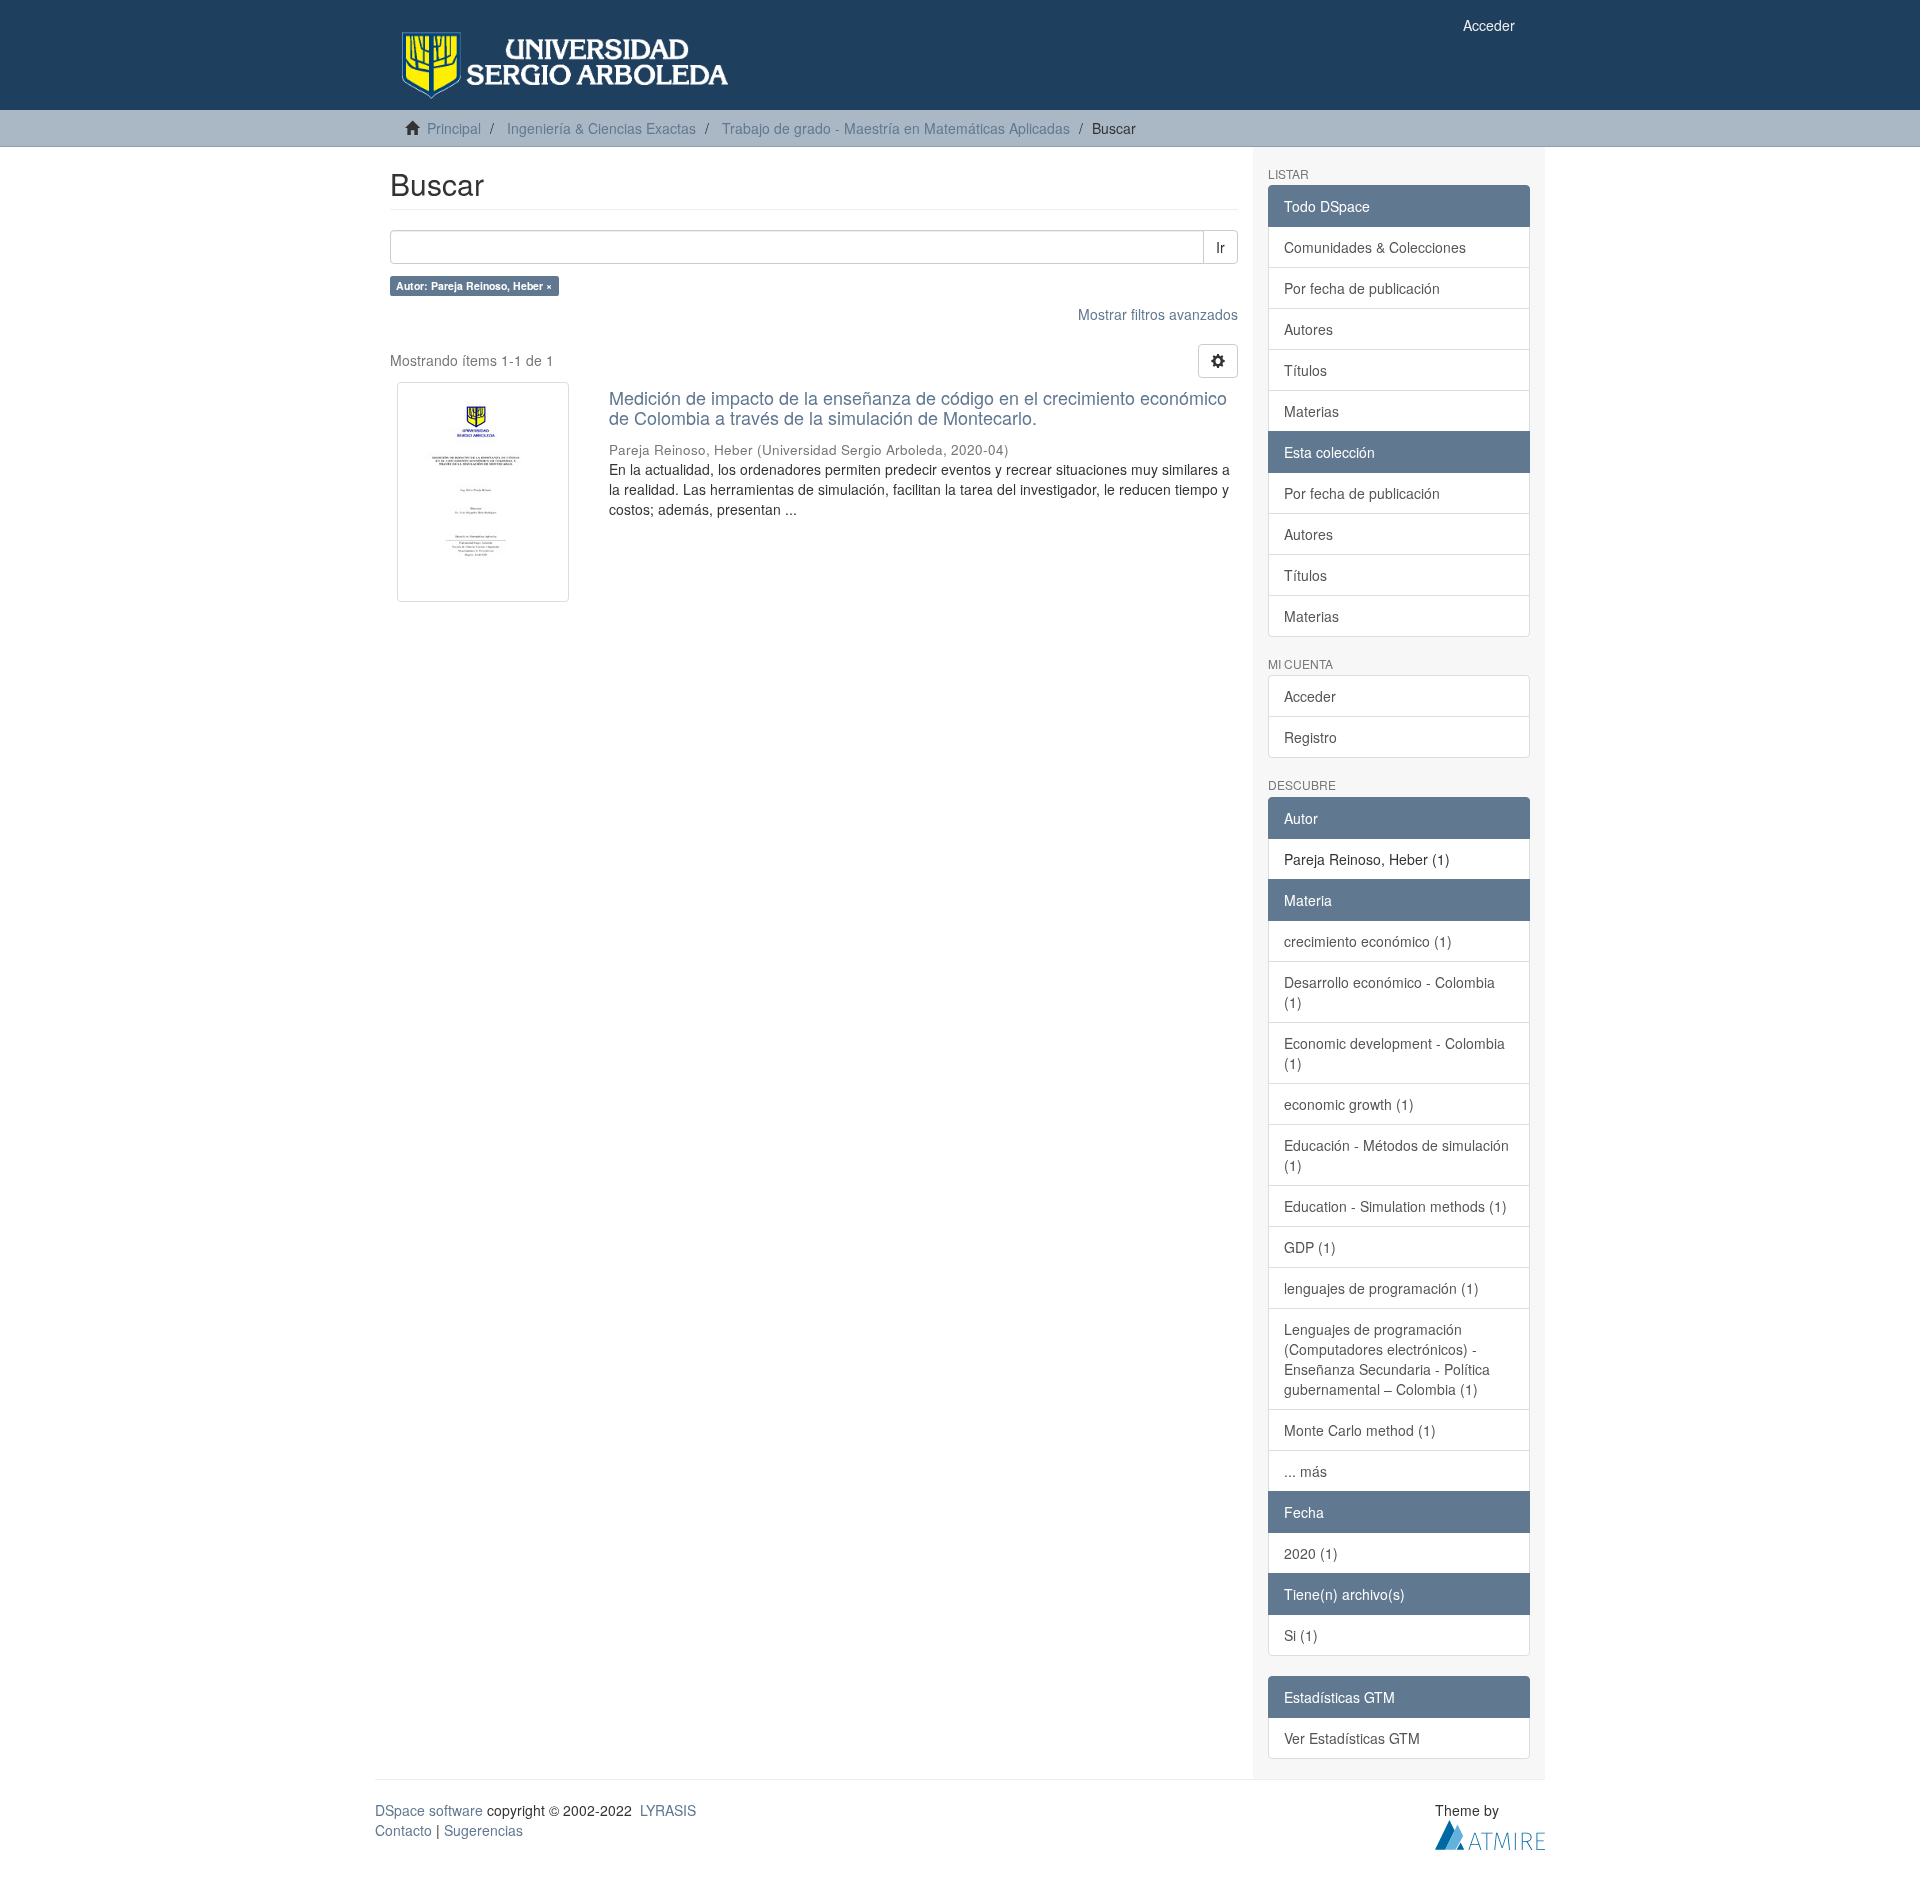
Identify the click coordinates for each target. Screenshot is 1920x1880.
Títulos (1305, 370)
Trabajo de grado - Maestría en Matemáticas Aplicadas (896, 128)
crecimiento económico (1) (1368, 941)
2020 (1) (1311, 1553)
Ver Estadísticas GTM (1352, 1738)
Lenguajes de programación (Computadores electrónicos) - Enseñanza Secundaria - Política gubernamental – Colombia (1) (1387, 1359)
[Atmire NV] (1490, 1832)
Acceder (1310, 696)
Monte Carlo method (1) (1360, 1430)
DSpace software (429, 1810)
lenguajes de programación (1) (1381, 1288)
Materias (1311, 411)
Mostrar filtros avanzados (1158, 314)
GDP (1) (1310, 1247)
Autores (1308, 329)
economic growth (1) (1349, 1104)
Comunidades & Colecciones (1375, 247)
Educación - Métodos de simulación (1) (1396, 1155)
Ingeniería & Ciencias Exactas (601, 128)
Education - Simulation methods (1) (1395, 1206)
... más (1305, 1471)
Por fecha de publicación (1362, 288)
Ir (1220, 247)
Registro (1310, 737)
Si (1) (1301, 1635)
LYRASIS (668, 1810)
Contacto (403, 1830)
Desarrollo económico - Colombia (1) (1389, 992)
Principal (454, 128)
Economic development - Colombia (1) (1394, 1053)
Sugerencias (483, 1830)
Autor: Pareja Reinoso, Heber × (474, 285)
